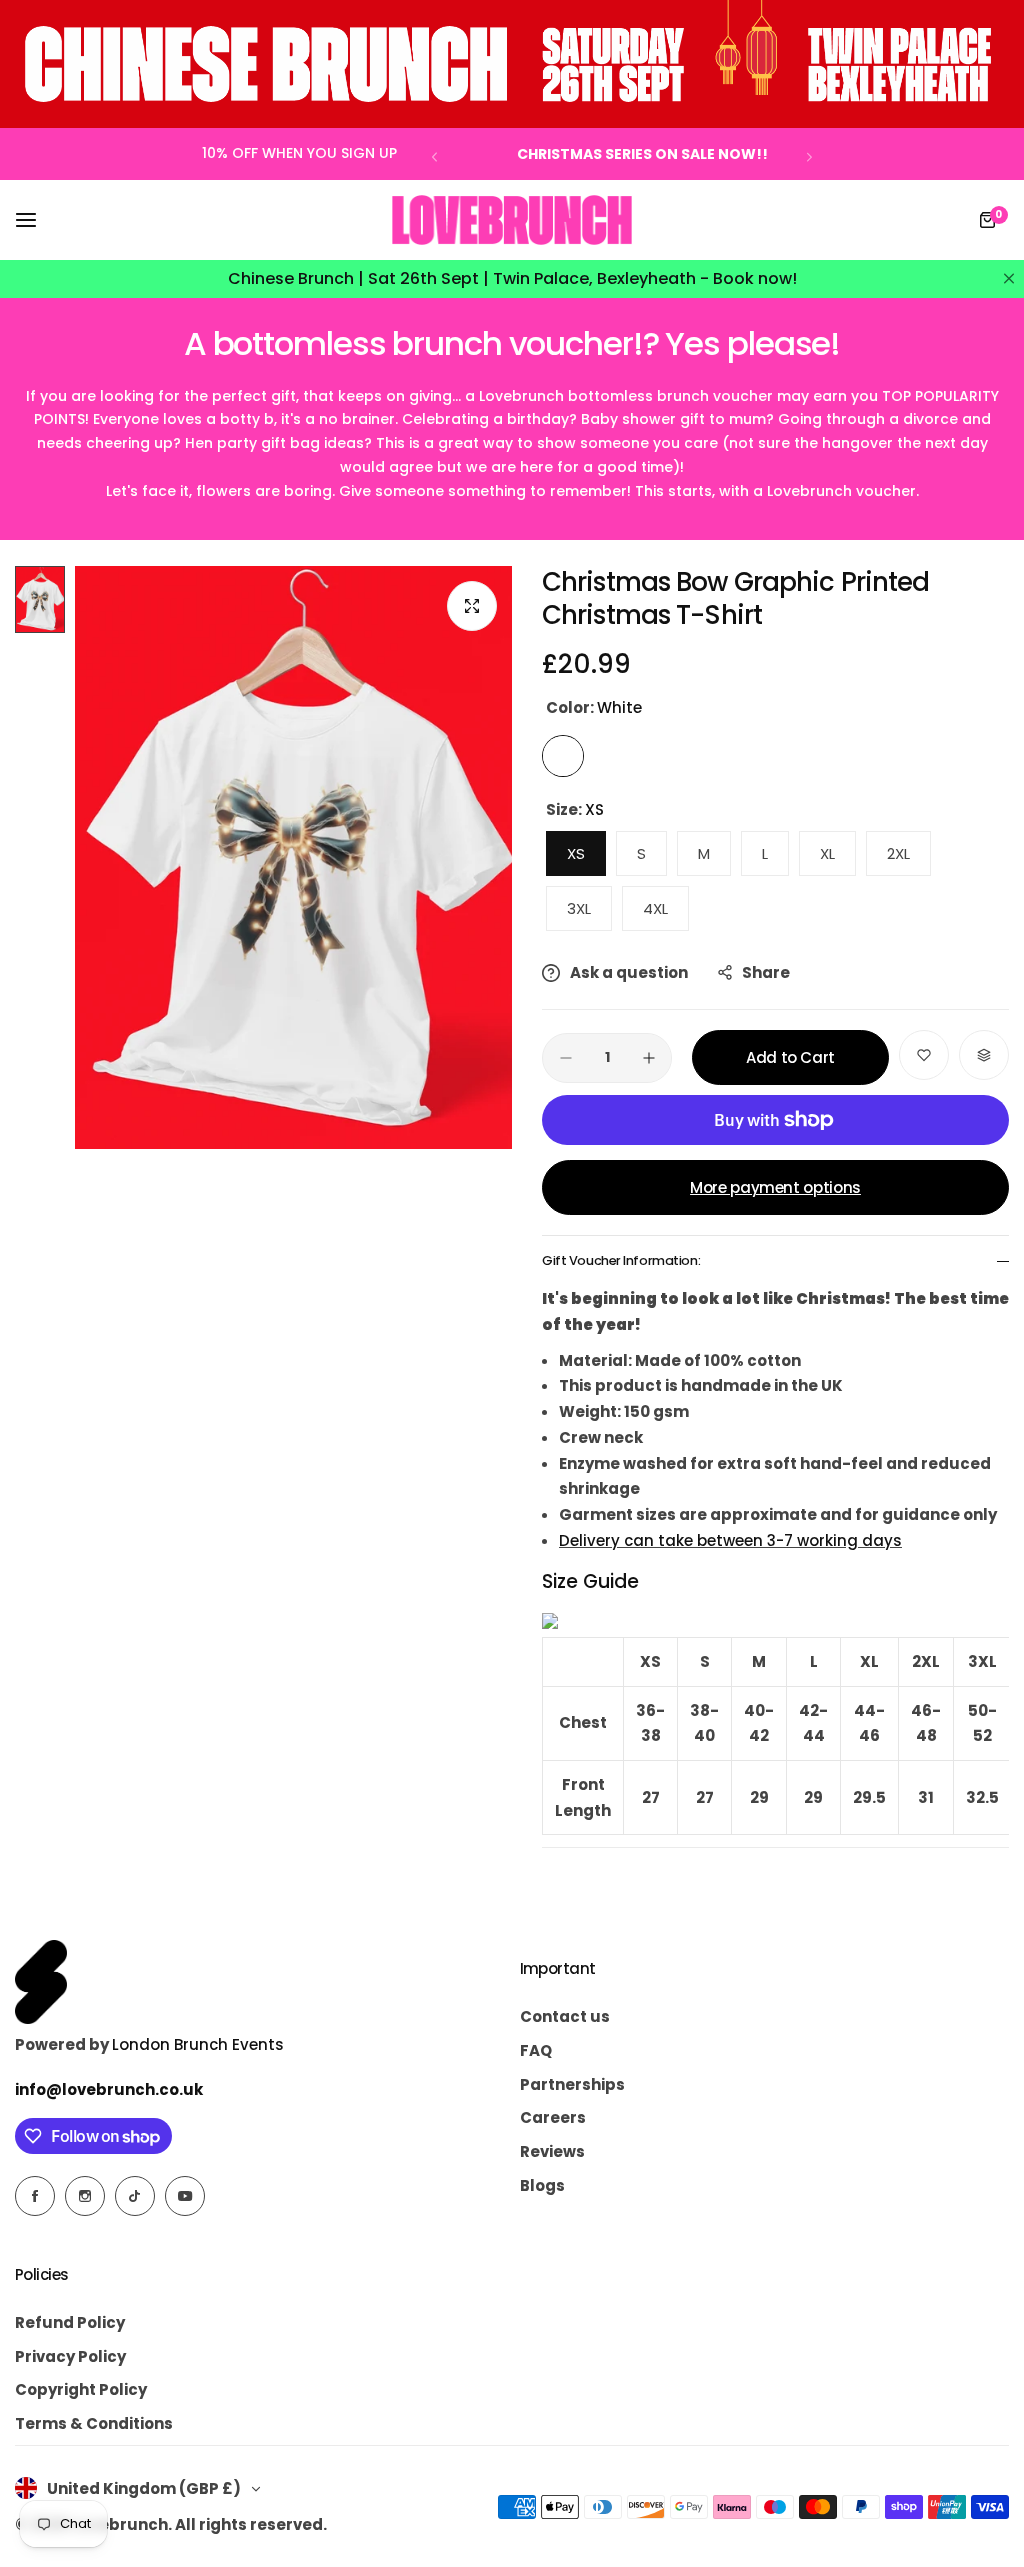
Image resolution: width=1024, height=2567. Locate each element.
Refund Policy (70, 2322)
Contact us (565, 2016)
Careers (553, 2117)
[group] (293, 857)
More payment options (775, 1187)
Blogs (542, 2185)
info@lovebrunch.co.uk (109, 2089)
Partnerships (572, 2084)
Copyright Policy (81, 2389)
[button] (434, 156)
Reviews (552, 2151)
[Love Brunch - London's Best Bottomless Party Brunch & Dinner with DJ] (512, 220)
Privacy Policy (70, 2356)
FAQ (536, 2050)
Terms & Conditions (94, 2423)
